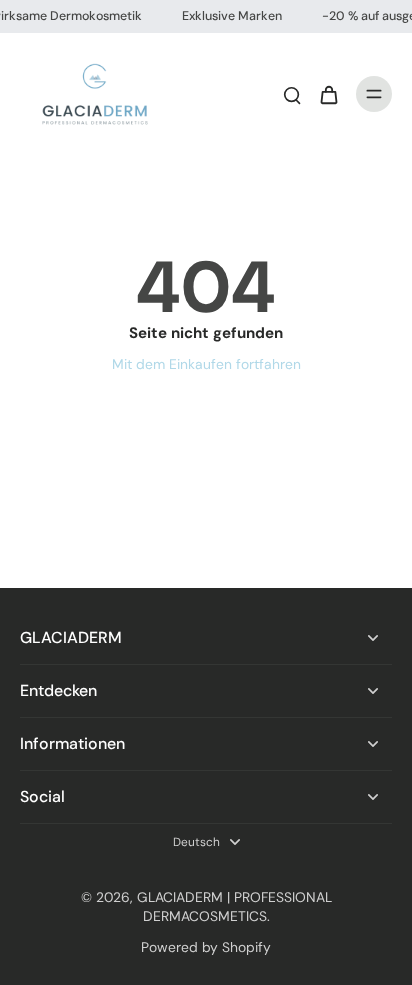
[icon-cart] (328, 94)
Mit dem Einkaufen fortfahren (206, 364)
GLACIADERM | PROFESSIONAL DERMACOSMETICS (234, 906)
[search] (292, 94)
